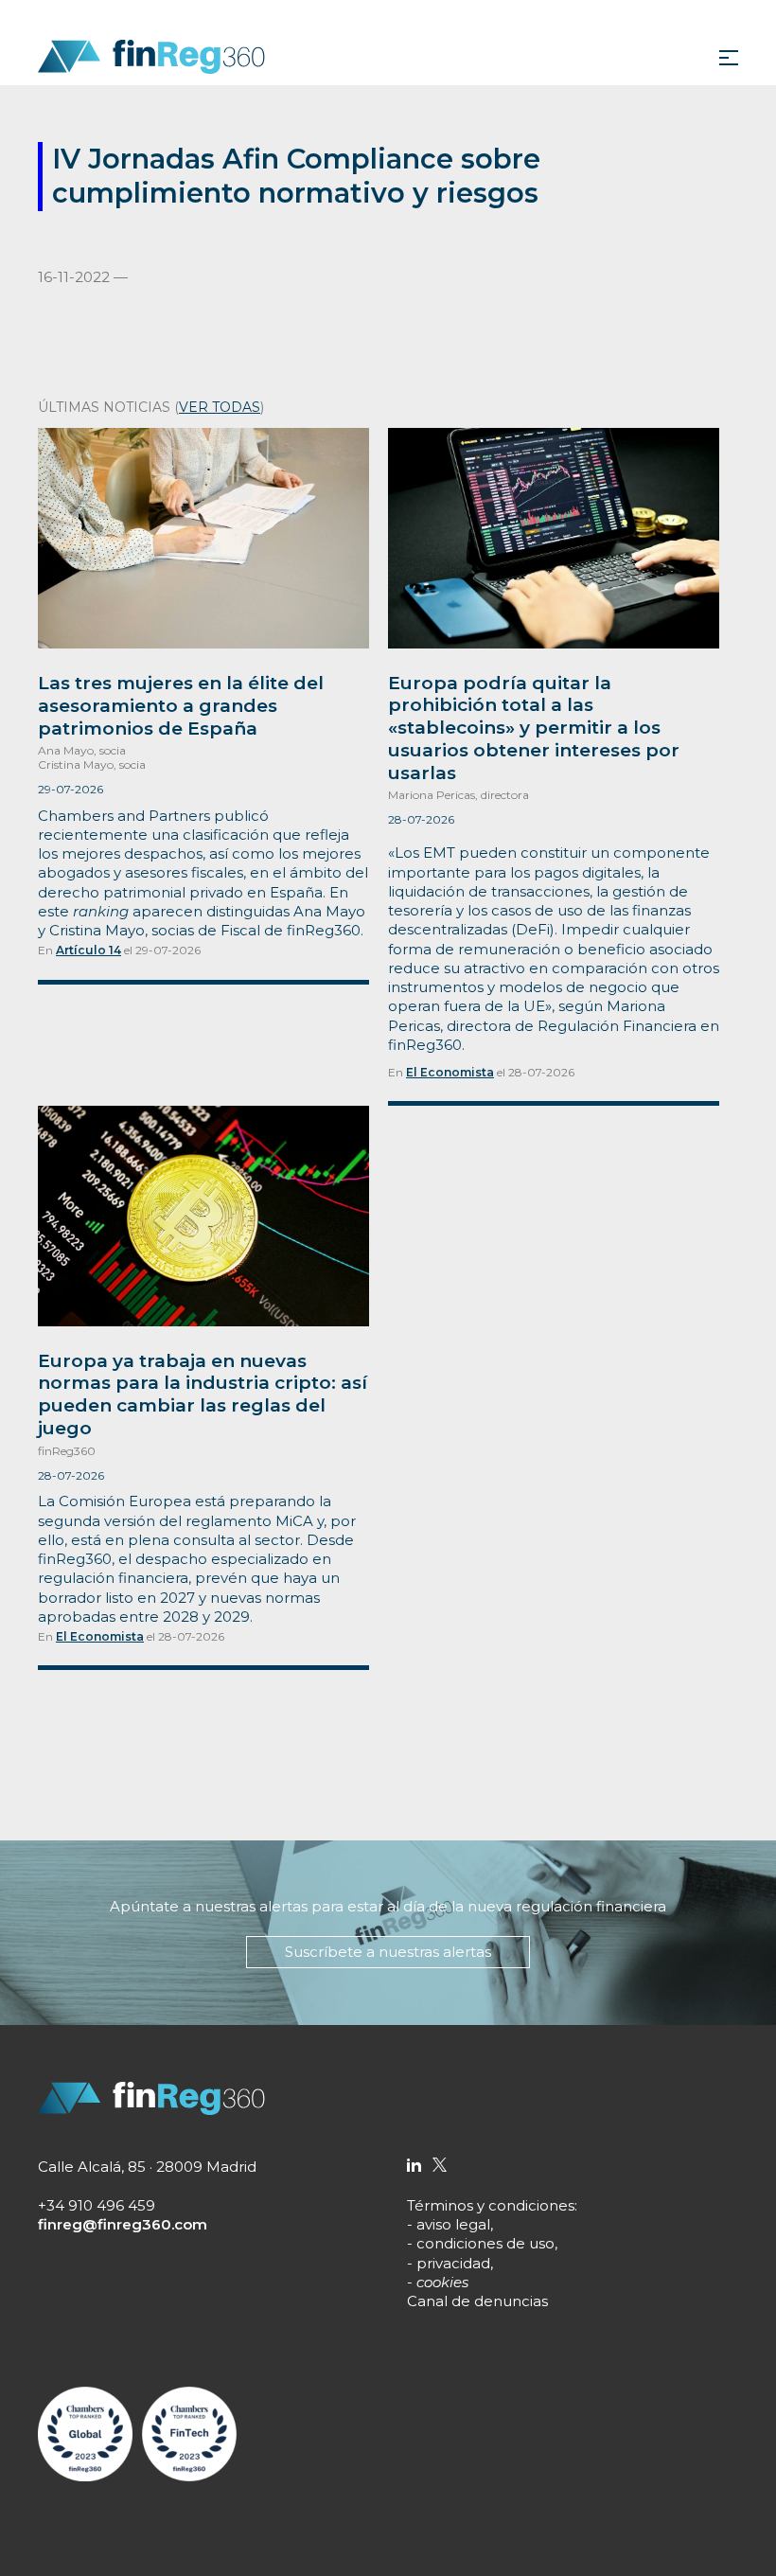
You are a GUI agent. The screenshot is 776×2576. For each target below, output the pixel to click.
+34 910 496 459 (97, 2205)
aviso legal (453, 2224)
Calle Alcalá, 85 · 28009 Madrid (147, 2167)
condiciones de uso (485, 2243)
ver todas (220, 407)
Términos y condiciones (491, 2205)
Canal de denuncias (477, 2301)
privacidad (453, 2263)
